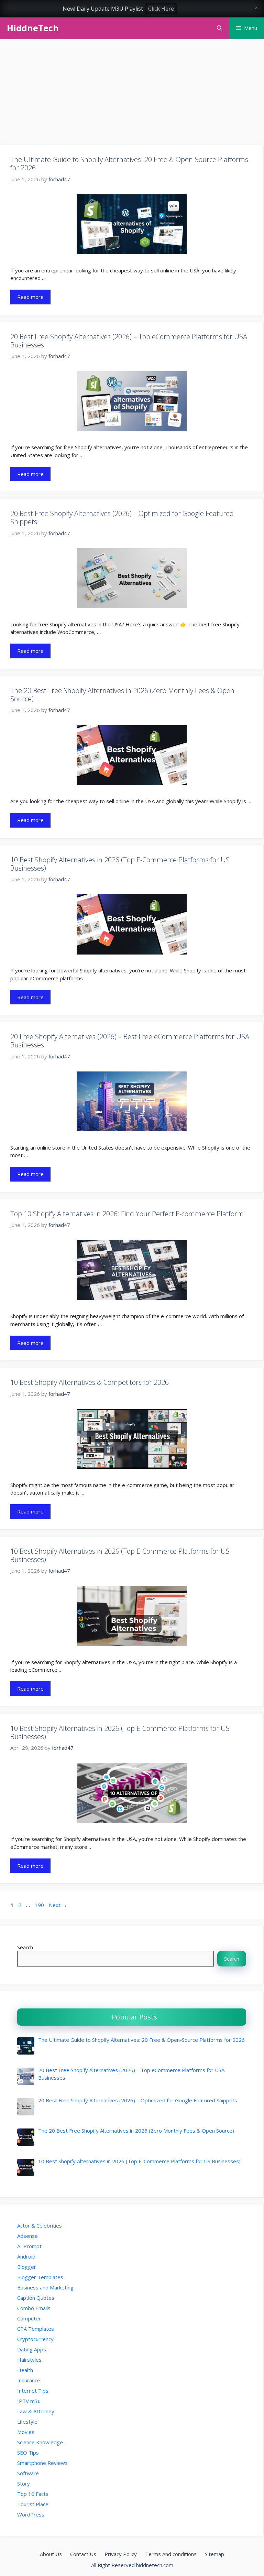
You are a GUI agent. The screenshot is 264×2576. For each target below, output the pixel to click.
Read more (30, 297)
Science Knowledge (40, 2442)
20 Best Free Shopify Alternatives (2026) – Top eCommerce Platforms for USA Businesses (129, 341)
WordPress (31, 2514)
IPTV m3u (29, 2401)
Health (25, 2370)
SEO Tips (28, 2453)
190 (40, 1905)
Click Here (161, 9)
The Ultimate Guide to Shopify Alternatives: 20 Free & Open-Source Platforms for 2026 (129, 164)
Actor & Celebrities (40, 2225)
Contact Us (83, 2554)
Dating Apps (32, 2349)
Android (26, 2256)
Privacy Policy (121, 2554)
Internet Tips (33, 2391)
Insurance (29, 2380)
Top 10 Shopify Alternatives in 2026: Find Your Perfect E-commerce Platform (127, 1214)
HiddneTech (33, 28)
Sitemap (214, 2554)
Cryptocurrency (35, 2339)
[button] (219, 28)
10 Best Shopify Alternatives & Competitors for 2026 (90, 1382)
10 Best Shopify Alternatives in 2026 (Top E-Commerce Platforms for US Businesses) (120, 864)
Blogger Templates (40, 2277)
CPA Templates (36, 2329)
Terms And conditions (171, 2554)
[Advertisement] (132, 94)
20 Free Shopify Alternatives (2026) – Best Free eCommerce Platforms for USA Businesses (130, 1041)
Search (25, 1947)
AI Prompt (29, 2246)
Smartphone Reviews (42, 2463)
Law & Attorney (36, 2411)
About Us (51, 2554)
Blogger (27, 2267)
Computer (29, 2318)
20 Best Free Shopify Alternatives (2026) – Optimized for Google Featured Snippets (122, 518)
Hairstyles (29, 2360)
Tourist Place (33, 2504)
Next (58, 1905)
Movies (26, 2432)
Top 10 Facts (33, 2494)
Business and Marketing (45, 2287)
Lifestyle (27, 2422)
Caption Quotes (36, 2298)
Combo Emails (34, 2308)
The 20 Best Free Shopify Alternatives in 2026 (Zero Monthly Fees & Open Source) (122, 695)
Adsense (27, 2236)
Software (28, 2473)
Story (24, 2483)
